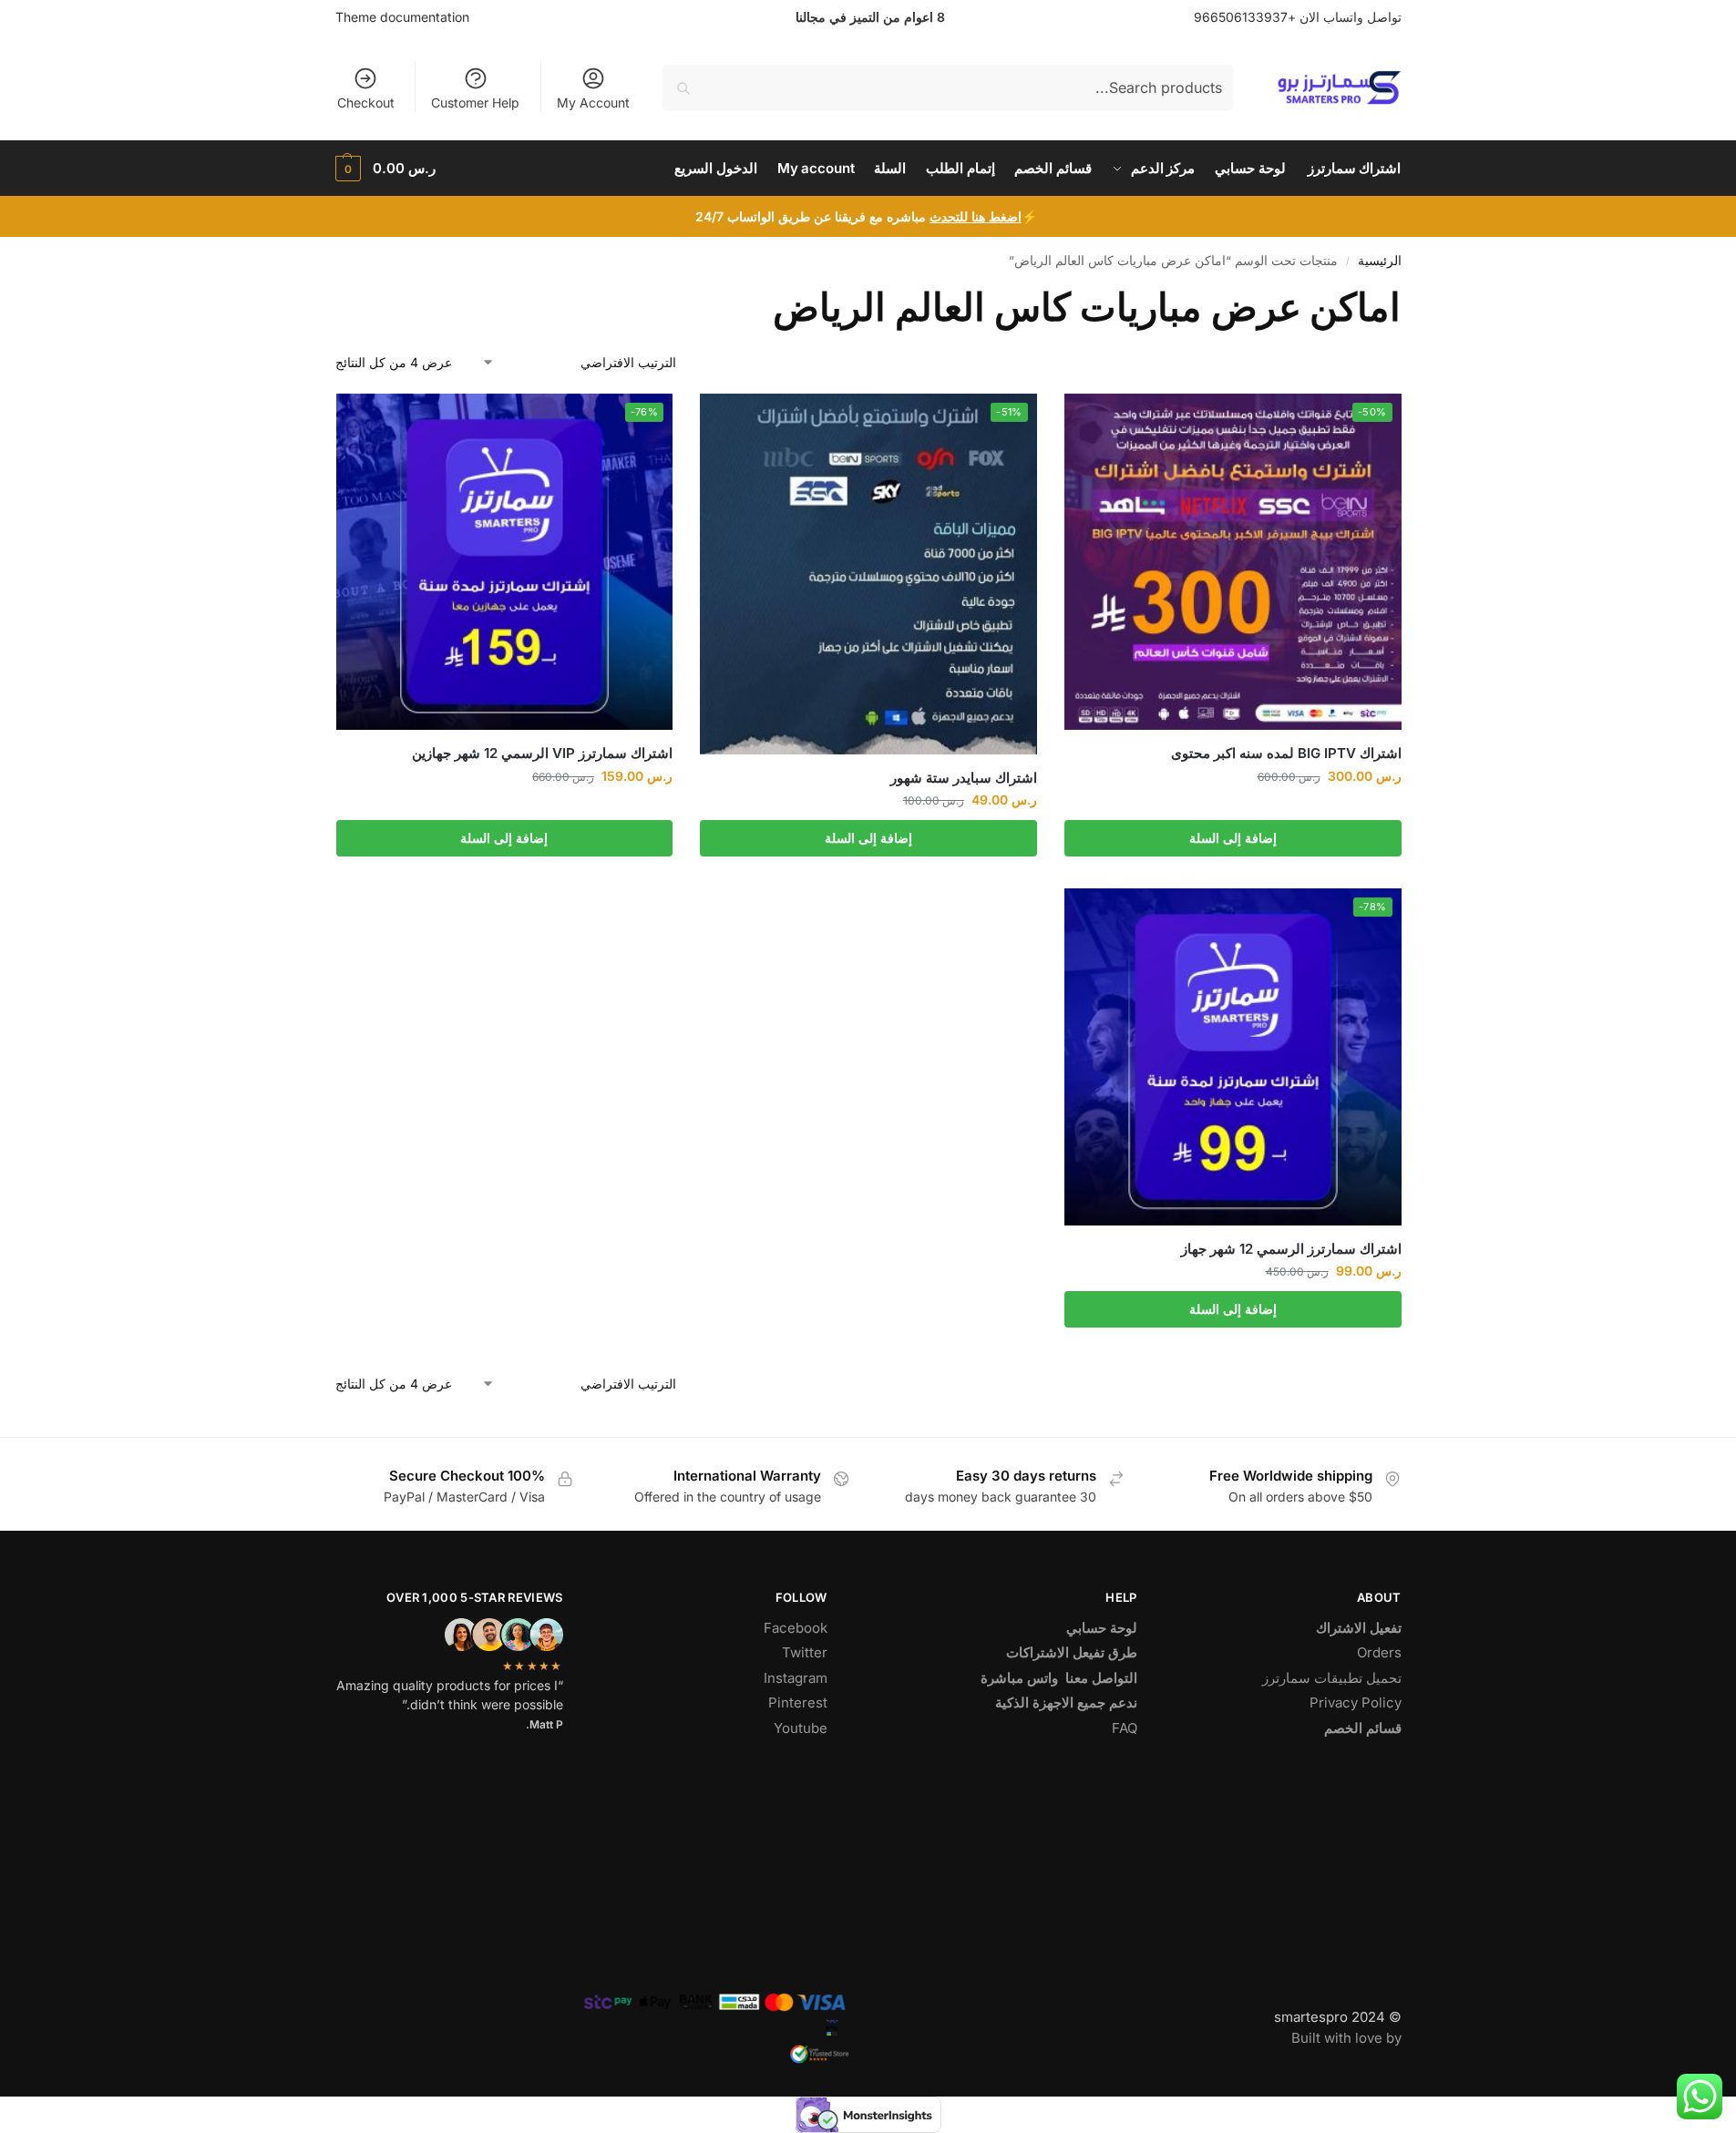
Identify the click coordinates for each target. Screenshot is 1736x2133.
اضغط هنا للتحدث (976, 216)
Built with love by (1345, 2038)
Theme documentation (402, 17)
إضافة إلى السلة (1233, 838)
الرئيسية (1380, 261)
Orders (1379, 1652)
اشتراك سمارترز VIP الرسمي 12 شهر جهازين (542, 753)
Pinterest (798, 1702)
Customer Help (475, 103)
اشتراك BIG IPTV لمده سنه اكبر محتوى (1286, 753)
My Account (593, 103)
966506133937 (1241, 17)
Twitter (805, 1652)
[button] (386, 169)
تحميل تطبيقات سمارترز (1330, 1678)
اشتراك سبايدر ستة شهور (964, 778)
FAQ (1125, 1728)
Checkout (366, 103)
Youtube (801, 1728)
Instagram (796, 1678)
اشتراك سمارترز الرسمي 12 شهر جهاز (1291, 1249)
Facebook (796, 1628)
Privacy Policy (1356, 1702)
